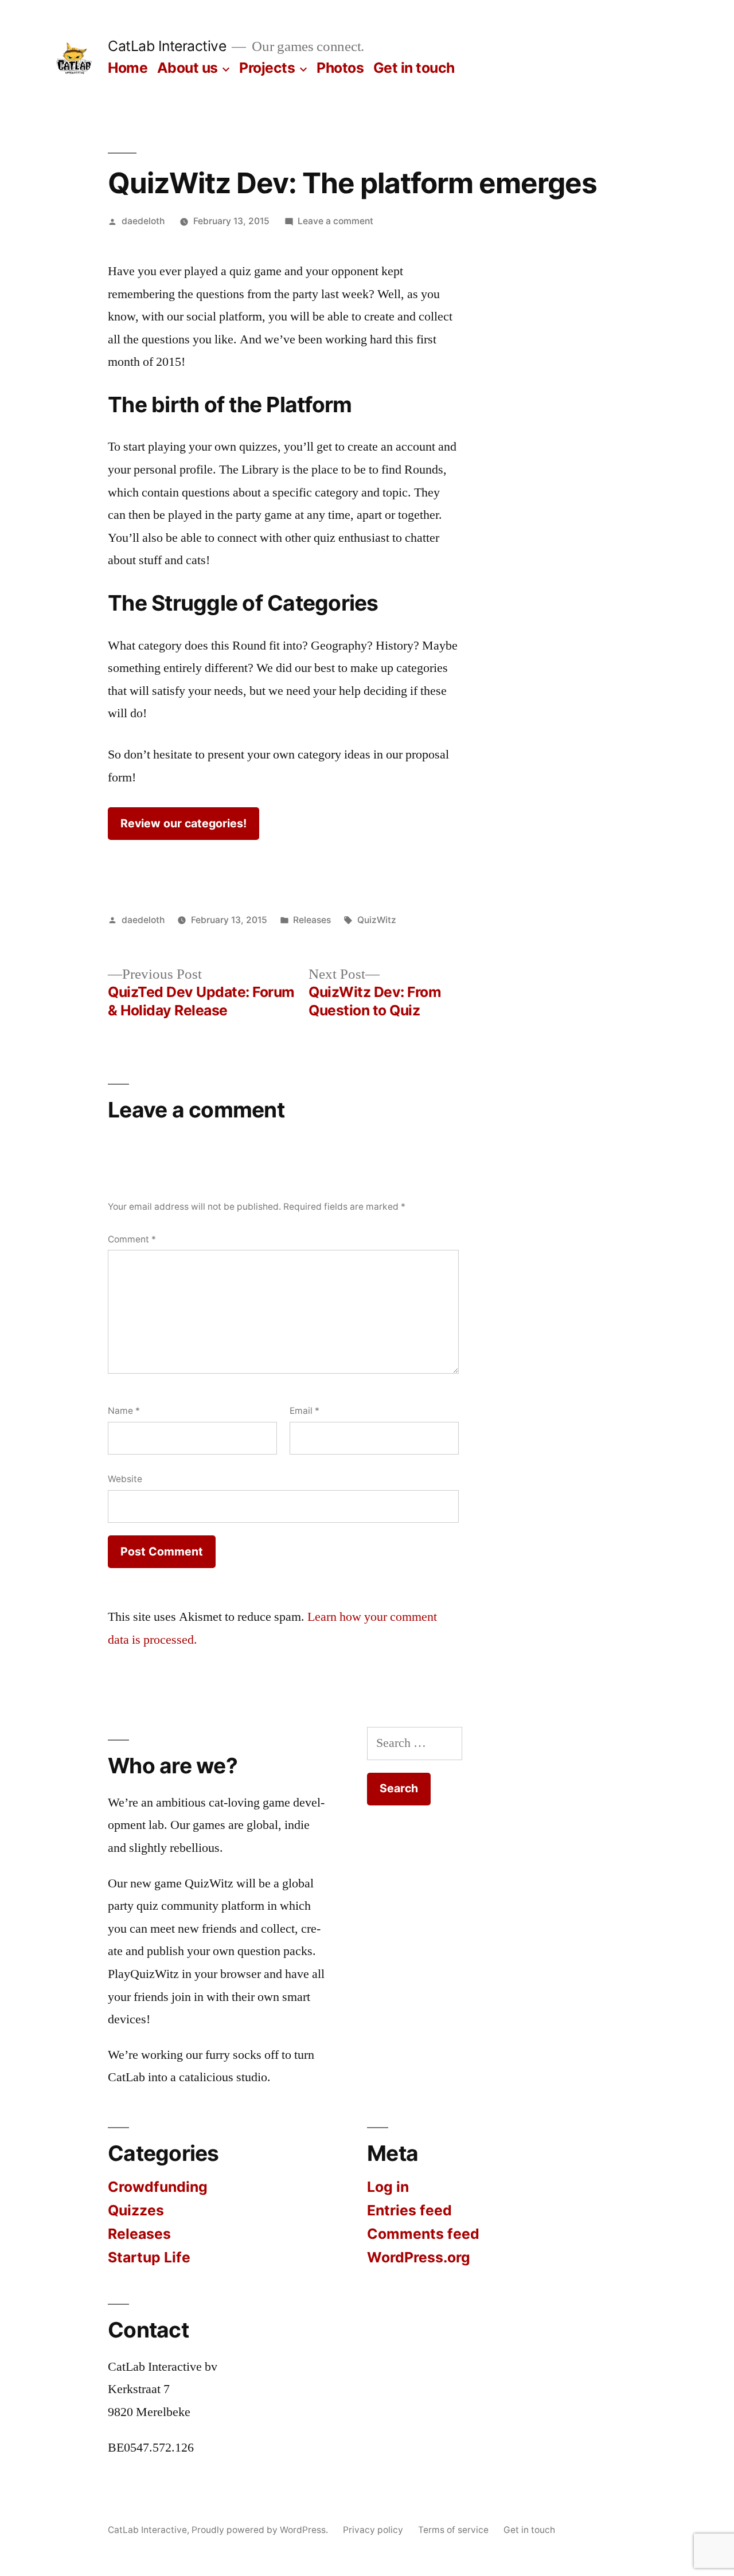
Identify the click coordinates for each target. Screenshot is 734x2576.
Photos (340, 68)
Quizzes (136, 2210)
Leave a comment (335, 221)
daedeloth (143, 221)
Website (125, 1479)
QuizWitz (377, 920)
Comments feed (423, 2234)
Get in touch (414, 68)
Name (124, 1411)
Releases (312, 920)
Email (304, 1411)
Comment (132, 1239)
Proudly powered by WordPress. (261, 2530)
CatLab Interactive (167, 46)
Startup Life (149, 2257)
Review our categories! (183, 823)
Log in (388, 2187)
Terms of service (453, 2530)
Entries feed (409, 2210)
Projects (267, 68)
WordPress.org (419, 2257)
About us (188, 68)
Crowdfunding (158, 2187)
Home (128, 68)
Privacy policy (373, 2530)
